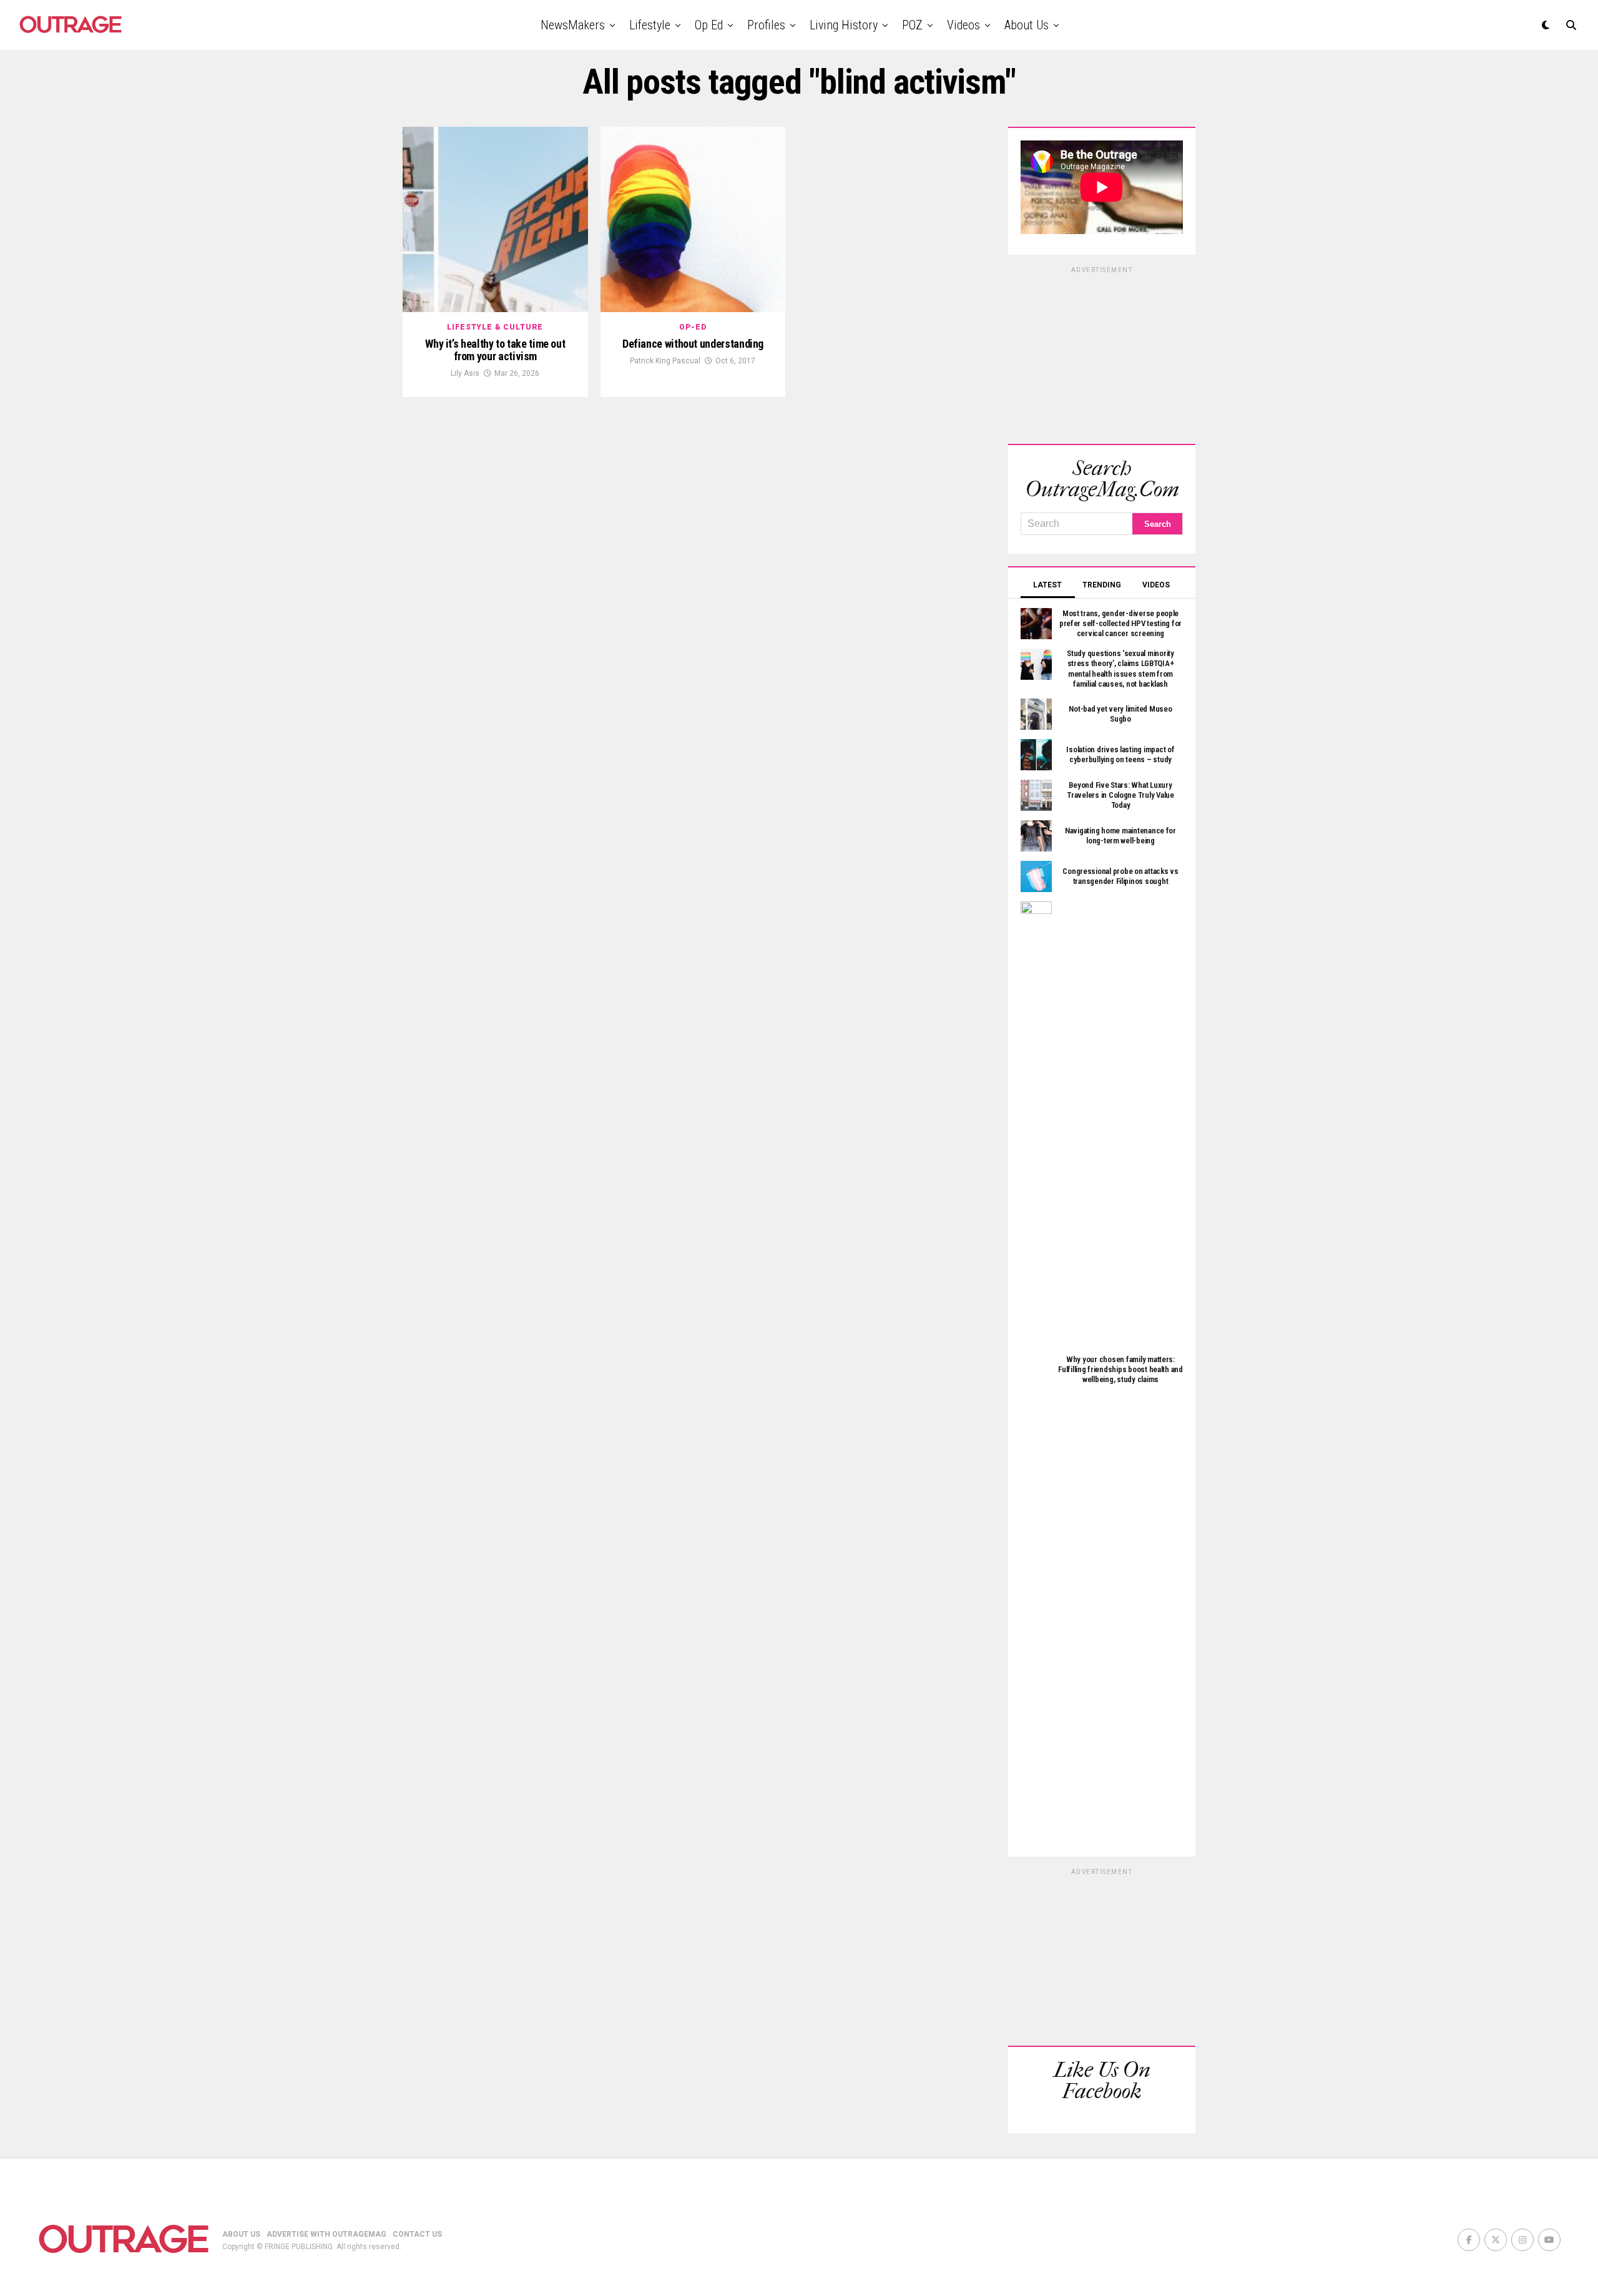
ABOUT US (241, 2234)
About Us (1027, 25)
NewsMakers (573, 25)
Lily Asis (465, 373)
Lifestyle (650, 25)
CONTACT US (417, 2234)
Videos (963, 25)
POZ (912, 25)
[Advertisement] (1102, 353)
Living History (844, 25)
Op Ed (709, 25)
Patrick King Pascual (665, 361)
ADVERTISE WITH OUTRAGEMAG (326, 2234)
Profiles (766, 25)
